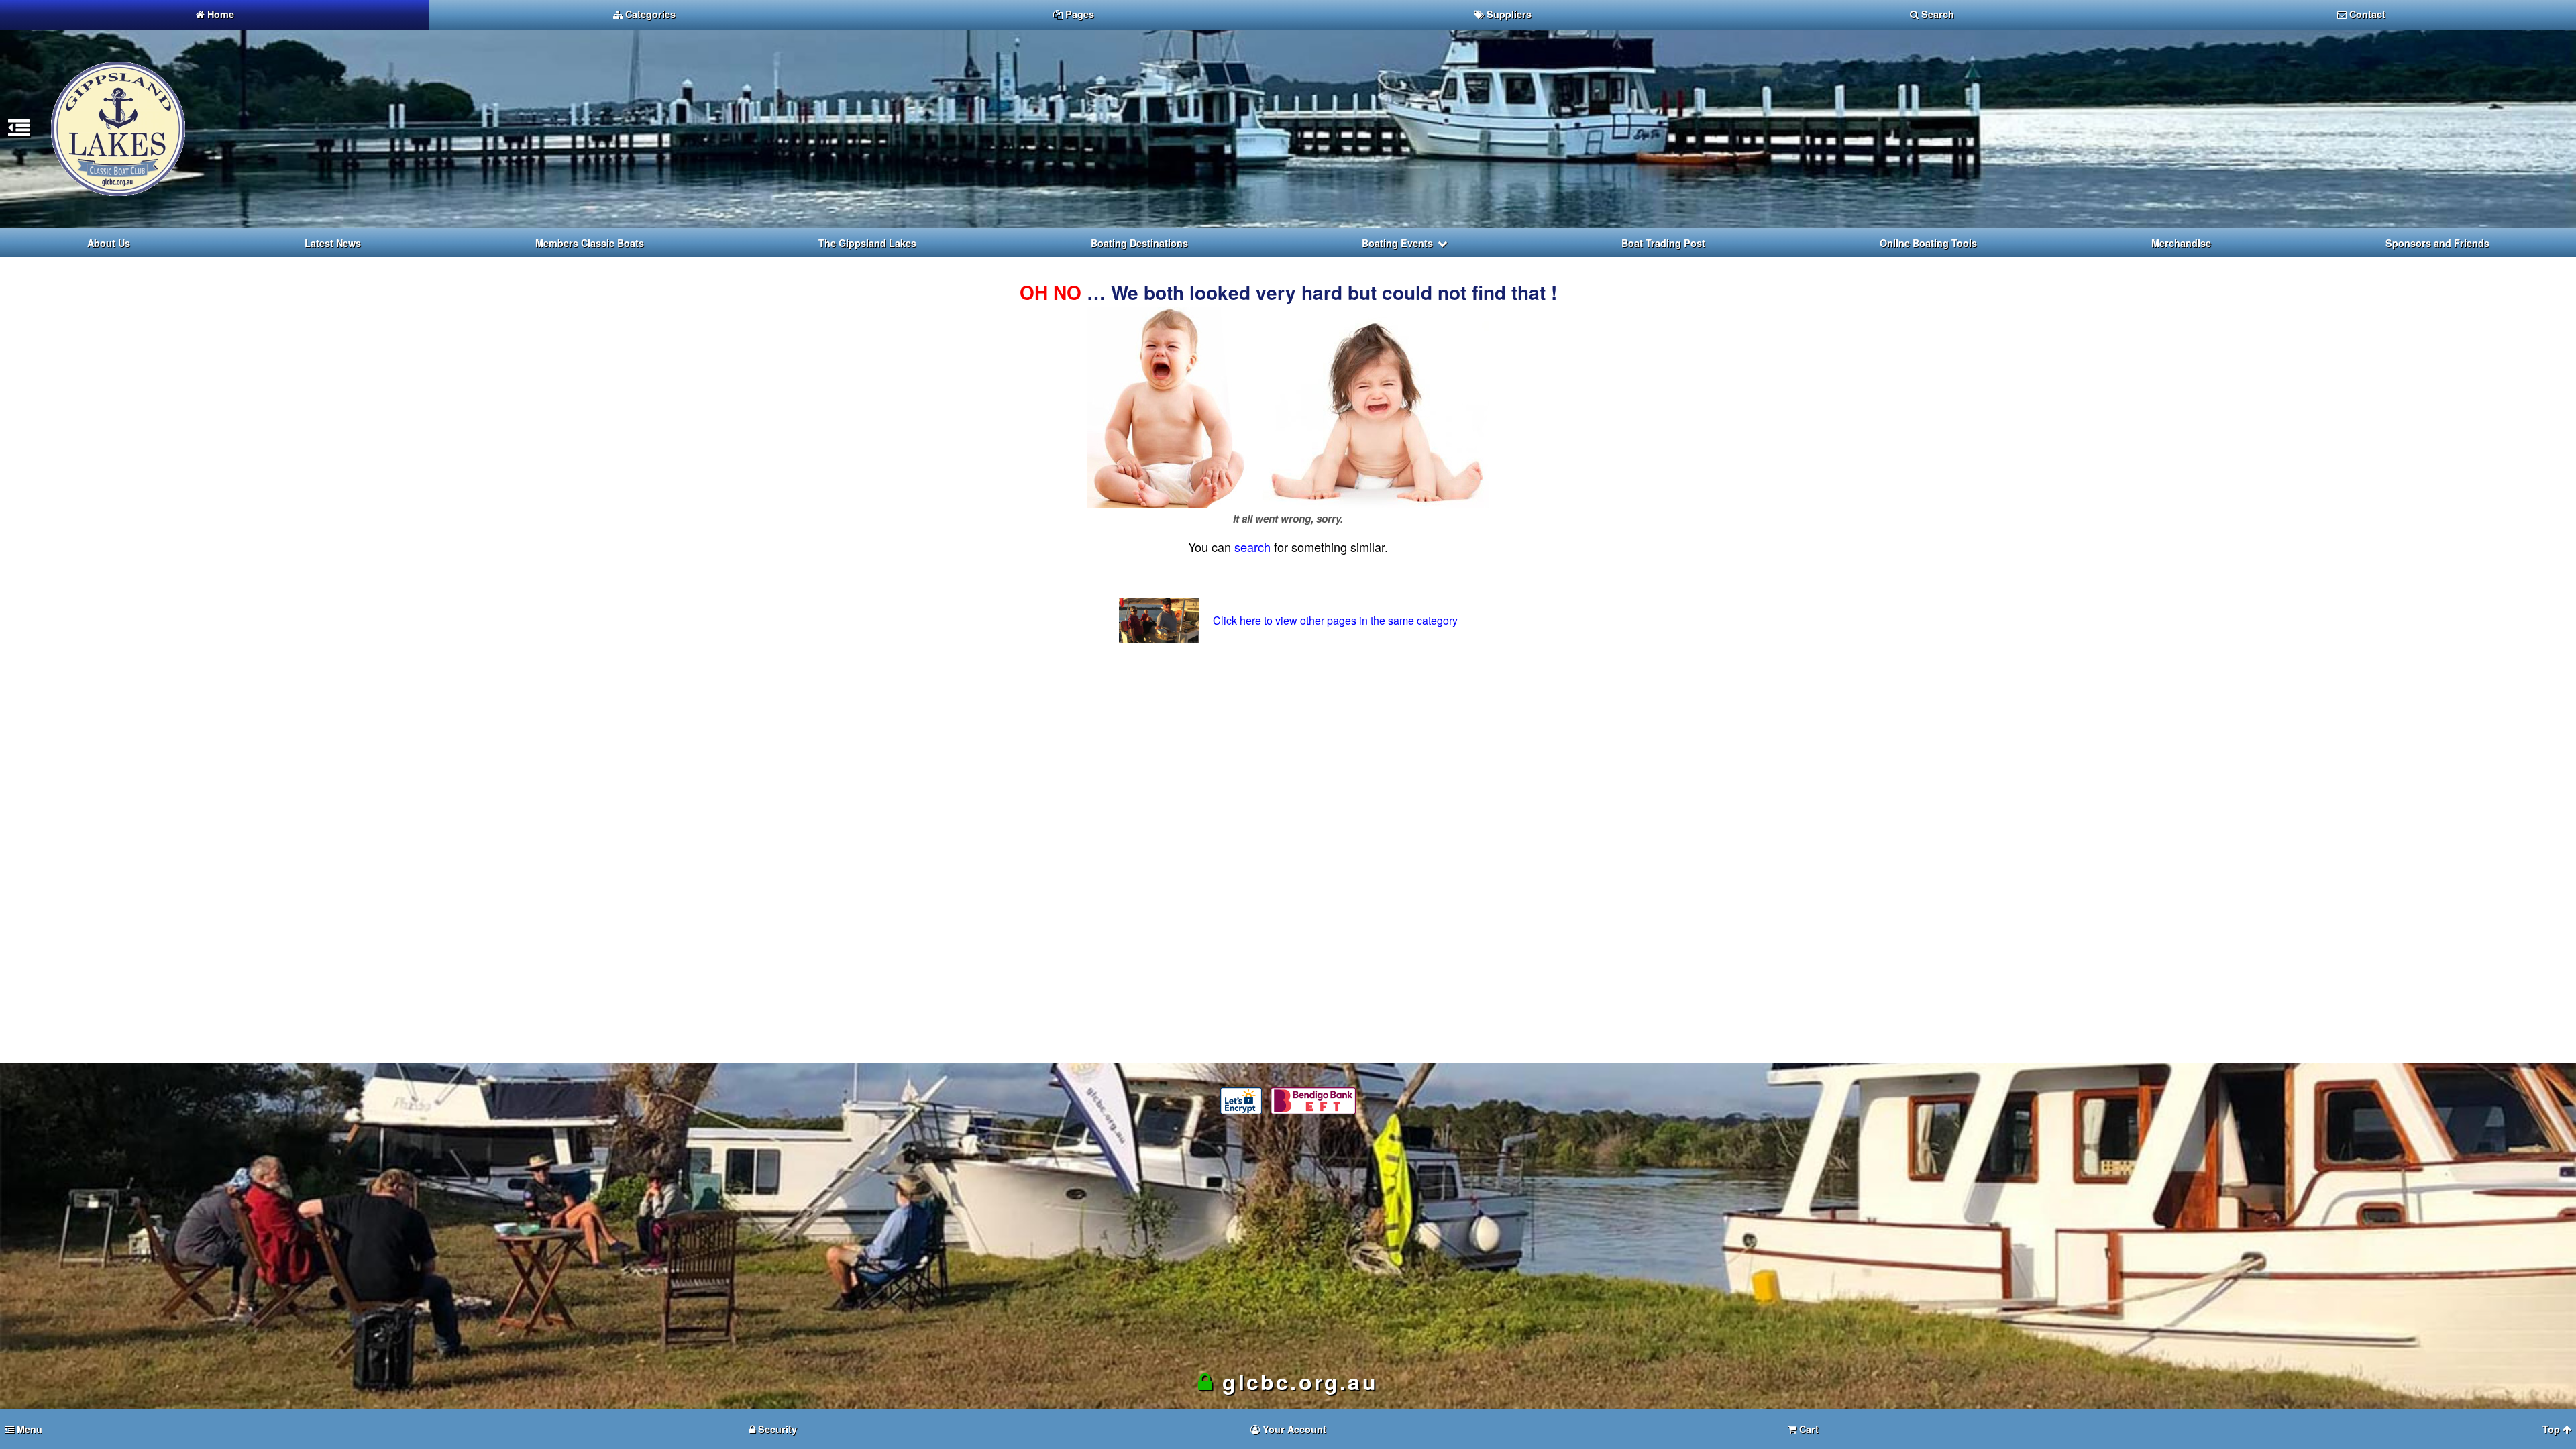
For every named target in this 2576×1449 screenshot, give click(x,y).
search (1252, 547)
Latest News (333, 243)
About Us (109, 243)
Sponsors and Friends (2437, 243)
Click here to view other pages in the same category (1335, 620)
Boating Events (1397, 243)
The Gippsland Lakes (867, 243)
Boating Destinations (1139, 243)
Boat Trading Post (1663, 243)
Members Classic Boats (590, 243)
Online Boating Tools (1928, 243)
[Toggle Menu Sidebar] (19, 132)
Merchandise (2181, 243)
